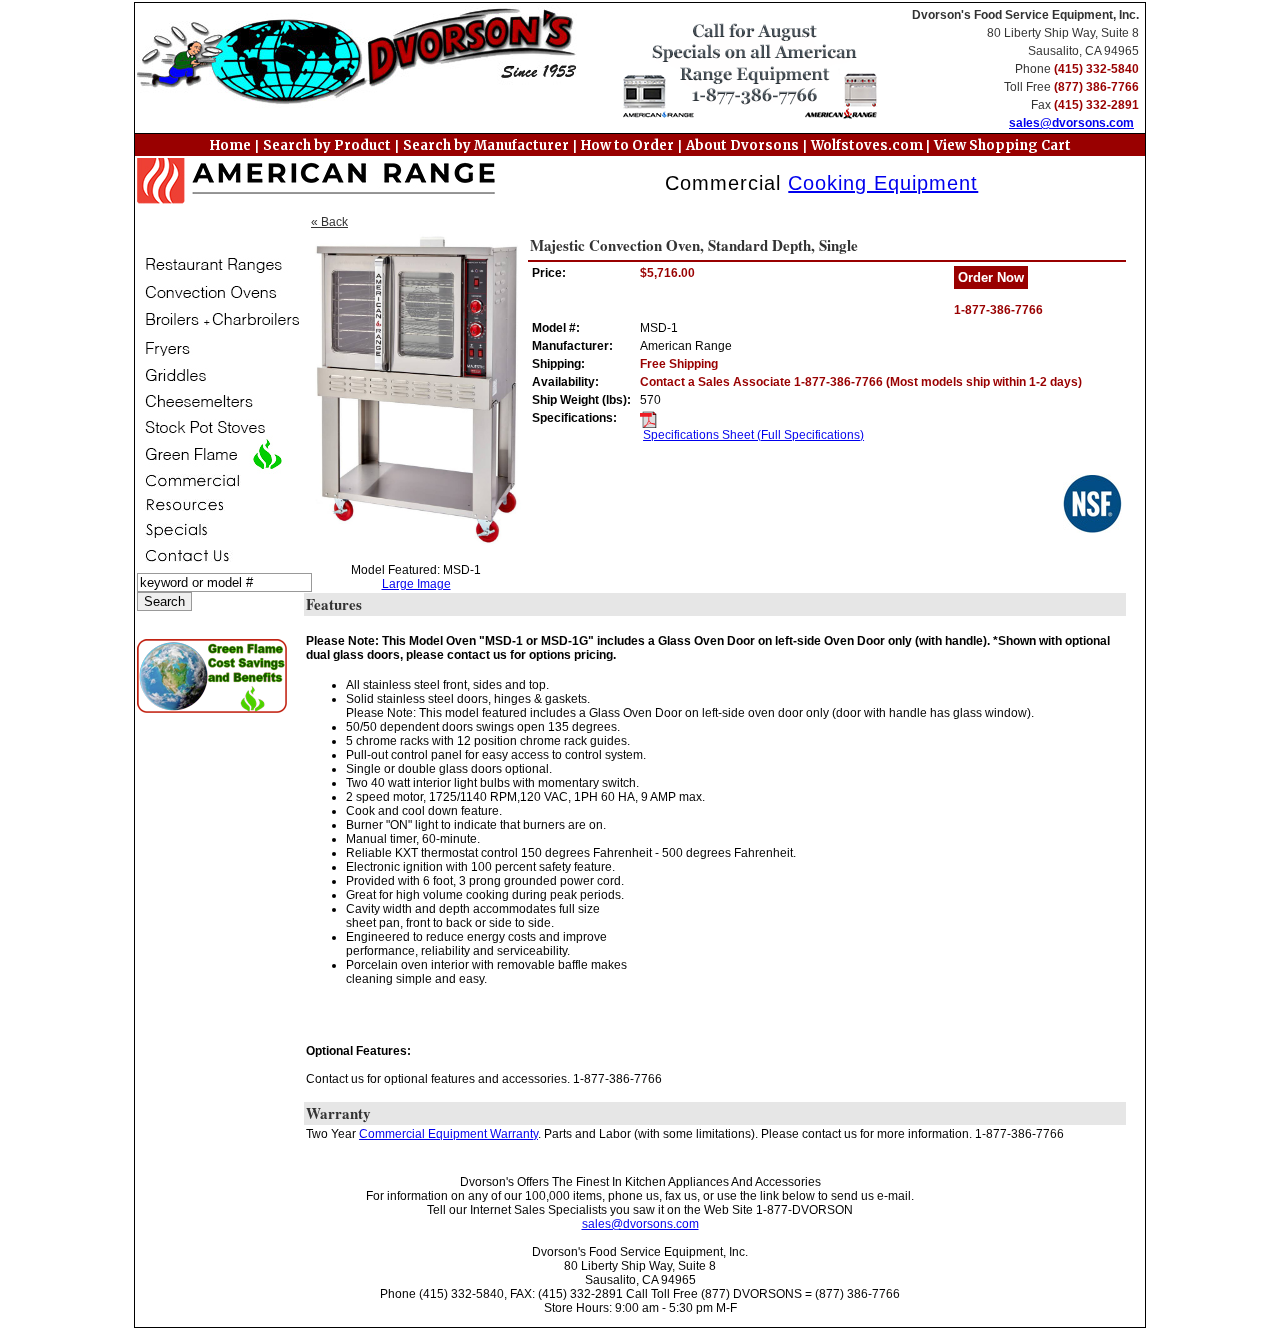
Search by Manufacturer (486, 145)
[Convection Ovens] (218, 292)
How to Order (627, 145)
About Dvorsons (742, 145)
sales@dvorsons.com (1071, 123)
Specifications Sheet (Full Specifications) (753, 435)
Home (230, 145)
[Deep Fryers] (218, 348)
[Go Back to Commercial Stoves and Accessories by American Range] (317, 183)
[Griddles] (218, 375)
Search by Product (327, 145)
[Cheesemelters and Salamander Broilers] (218, 401)
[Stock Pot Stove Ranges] (218, 427)
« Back (329, 222)
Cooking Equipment (883, 183)
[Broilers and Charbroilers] (218, 320)
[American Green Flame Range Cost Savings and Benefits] (218, 676)
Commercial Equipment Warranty (448, 1134)
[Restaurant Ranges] (218, 265)
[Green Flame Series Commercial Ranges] (218, 454)
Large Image (416, 584)
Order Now (991, 277)
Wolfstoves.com (868, 145)
